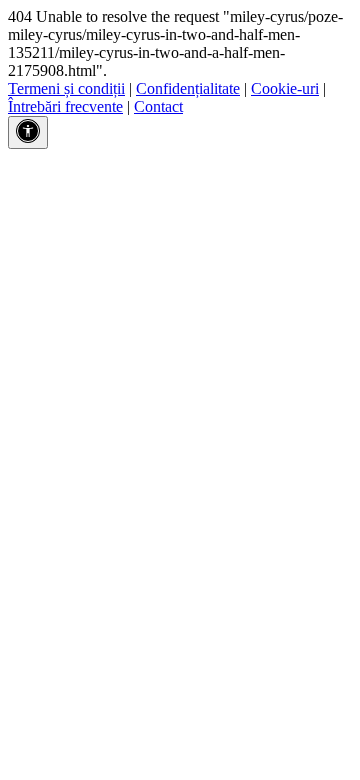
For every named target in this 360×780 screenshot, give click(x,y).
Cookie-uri (285, 88)
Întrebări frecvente (65, 106)
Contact (158, 106)
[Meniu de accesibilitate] (28, 132)
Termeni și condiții (66, 88)
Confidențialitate (188, 88)
